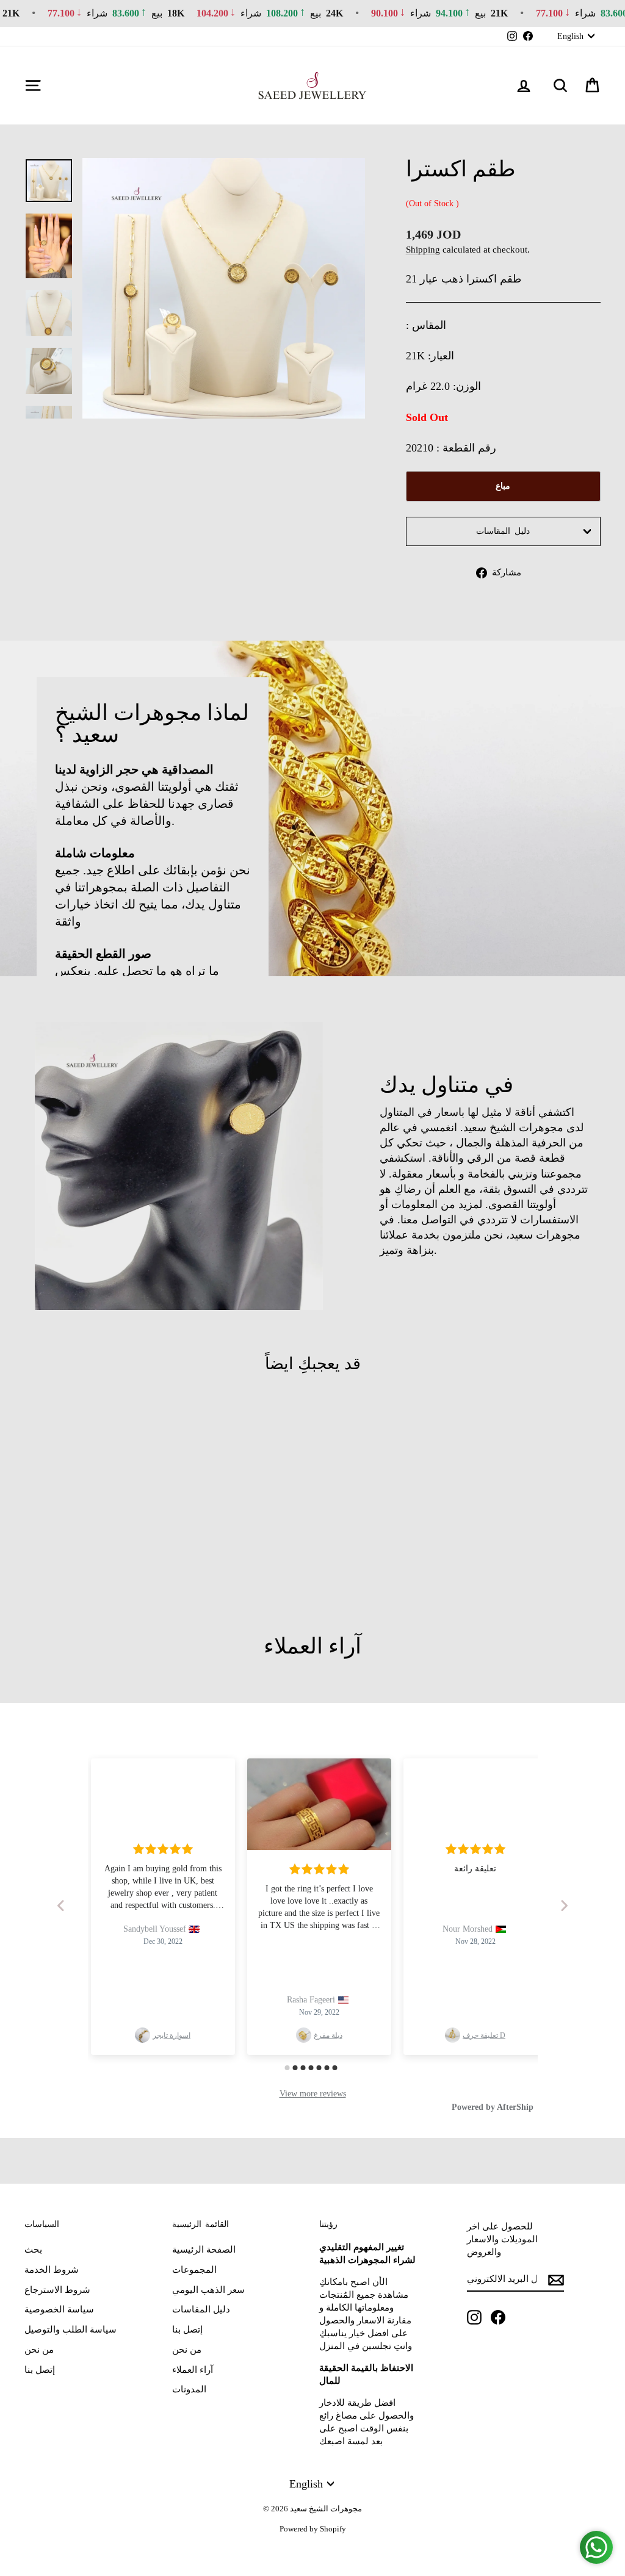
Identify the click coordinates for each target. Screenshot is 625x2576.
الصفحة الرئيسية (204, 2250)
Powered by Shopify (313, 2529)
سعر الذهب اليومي (208, 2290)
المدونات (189, 2389)
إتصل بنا (40, 2370)
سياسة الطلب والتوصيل (70, 2330)
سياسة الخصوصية (59, 2309)
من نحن (39, 2350)
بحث (33, 2250)
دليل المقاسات (503, 531)
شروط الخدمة (52, 2270)
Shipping (423, 249)
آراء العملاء (193, 2370)
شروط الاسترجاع (57, 2290)
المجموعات (194, 2270)
